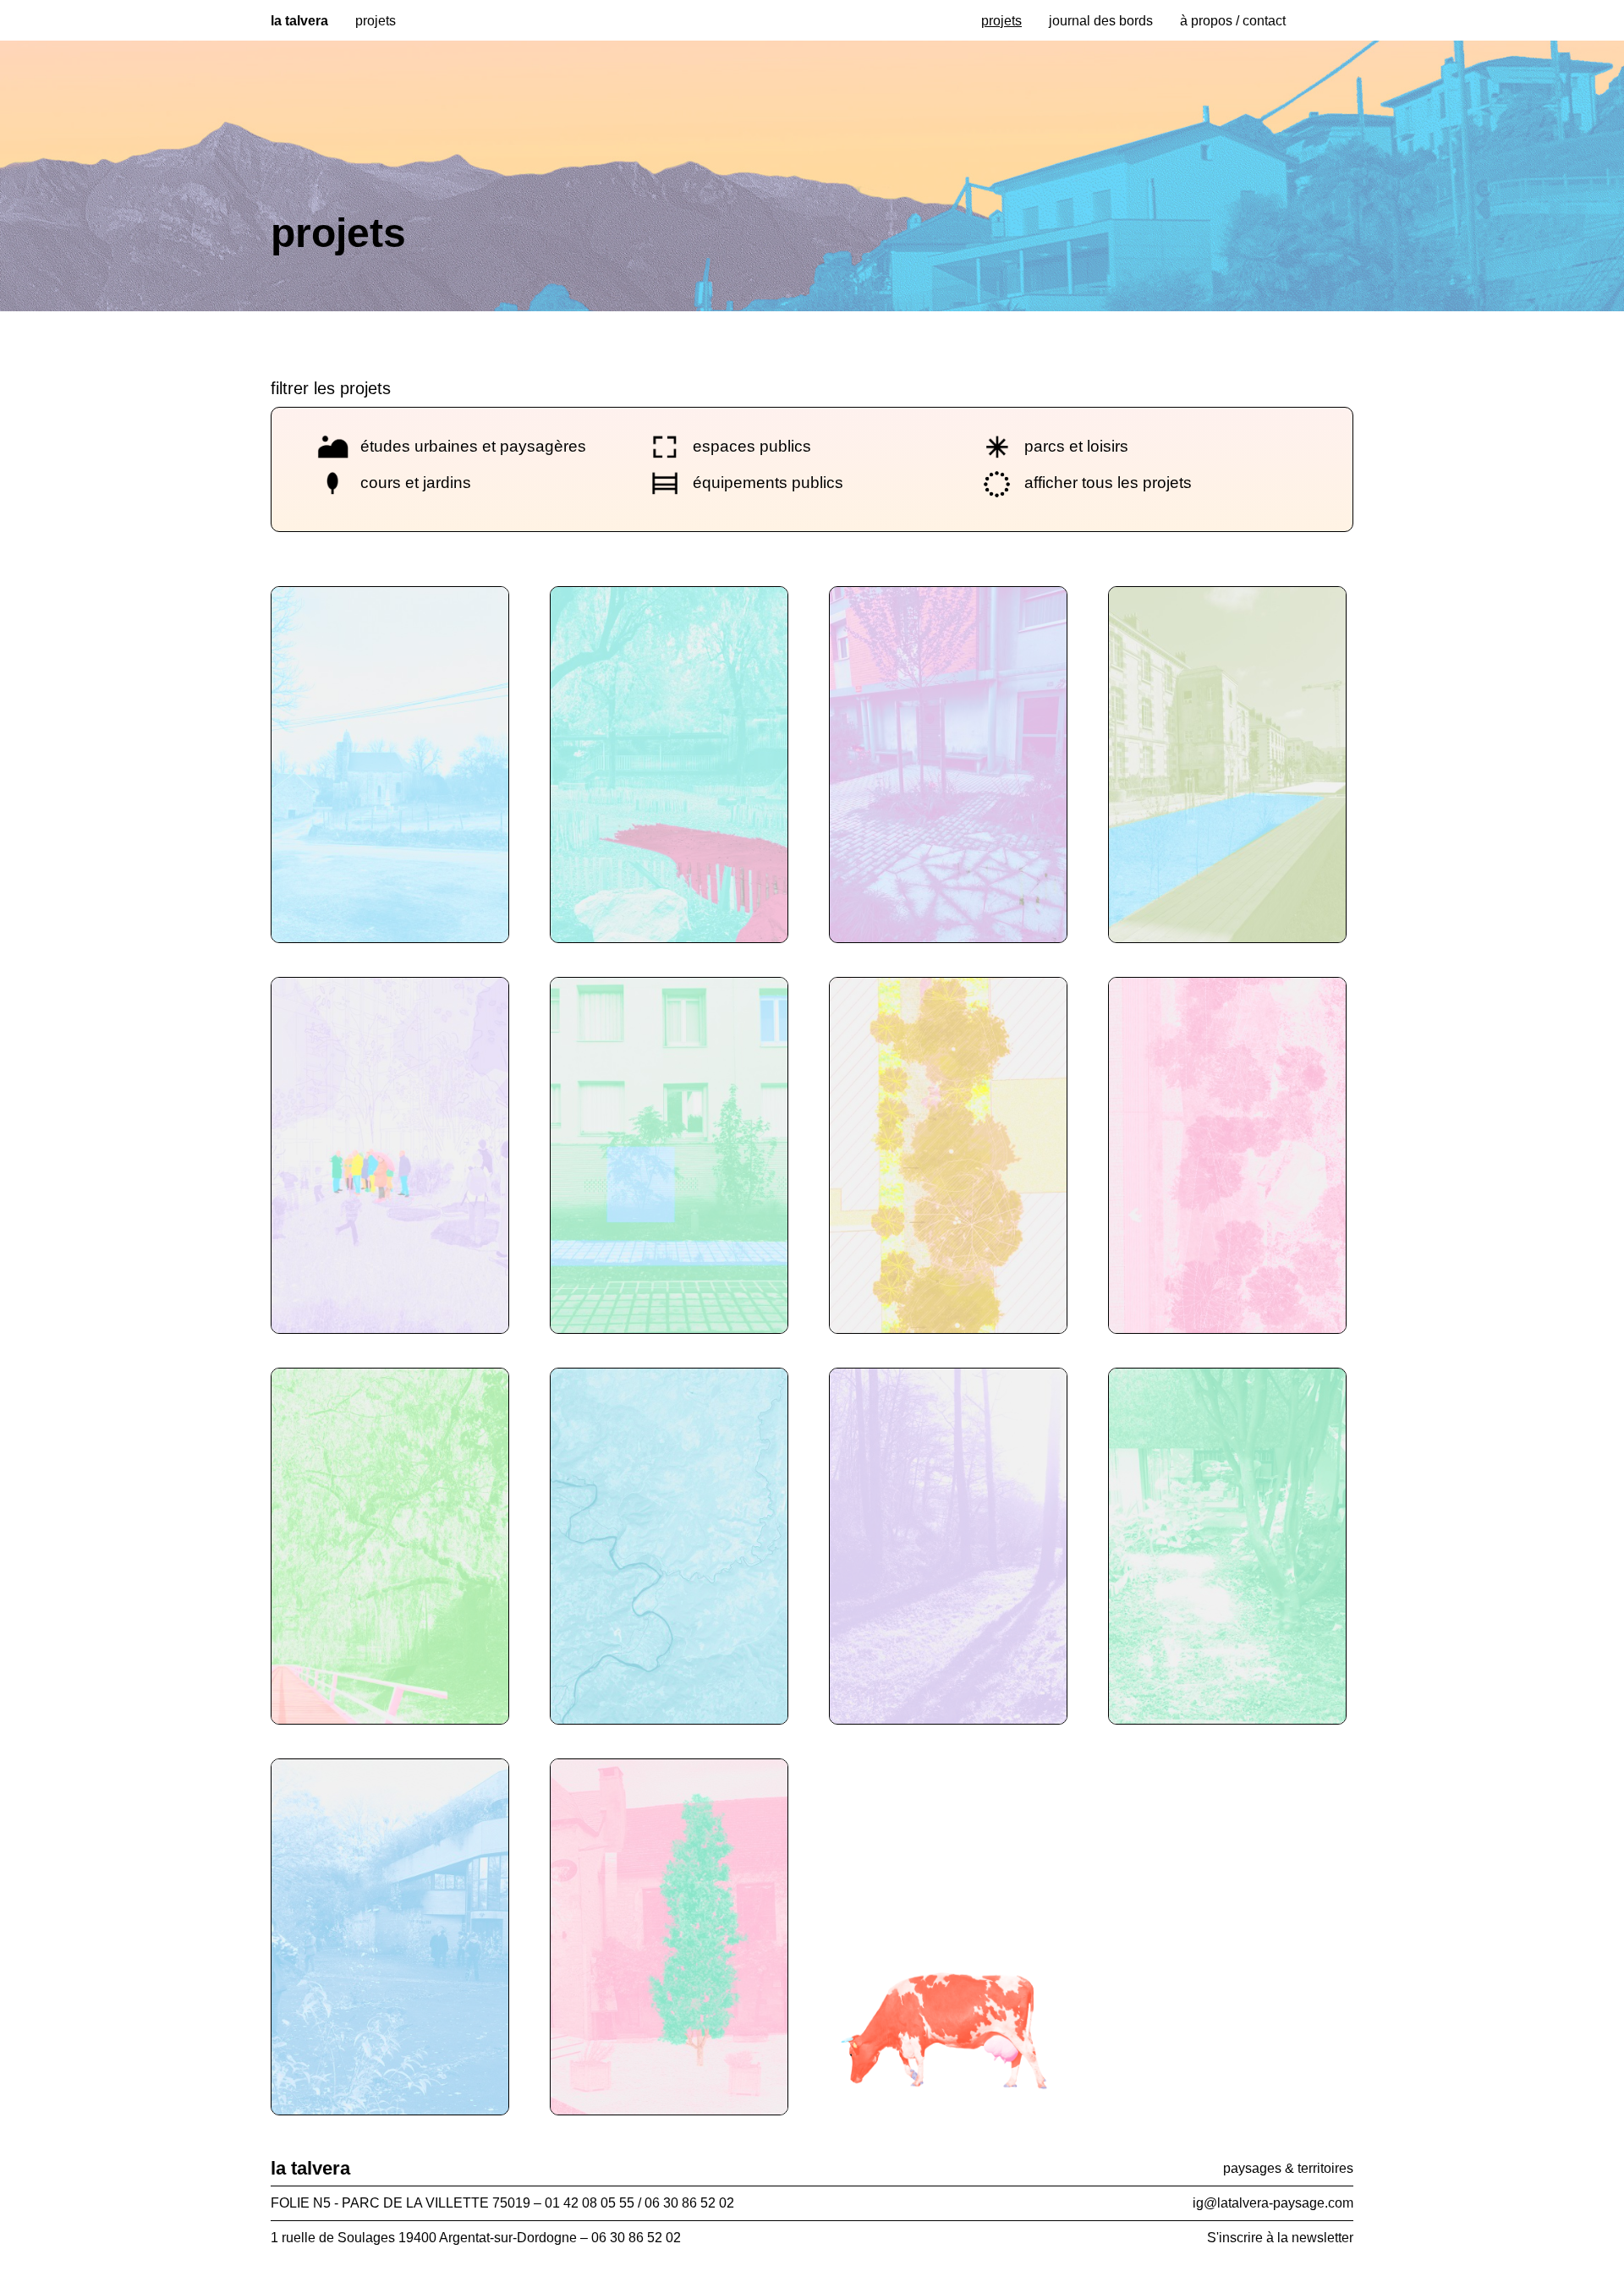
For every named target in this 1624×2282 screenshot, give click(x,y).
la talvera (299, 21)
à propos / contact (1233, 21)
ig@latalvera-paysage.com (1273, 2203)
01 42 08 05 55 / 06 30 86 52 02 (639, 2203)
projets (1001, 21)
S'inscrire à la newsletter (1280, 2238)
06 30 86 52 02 (636, 2238)
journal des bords (1101, 21)
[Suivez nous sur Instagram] (1319, 15)
